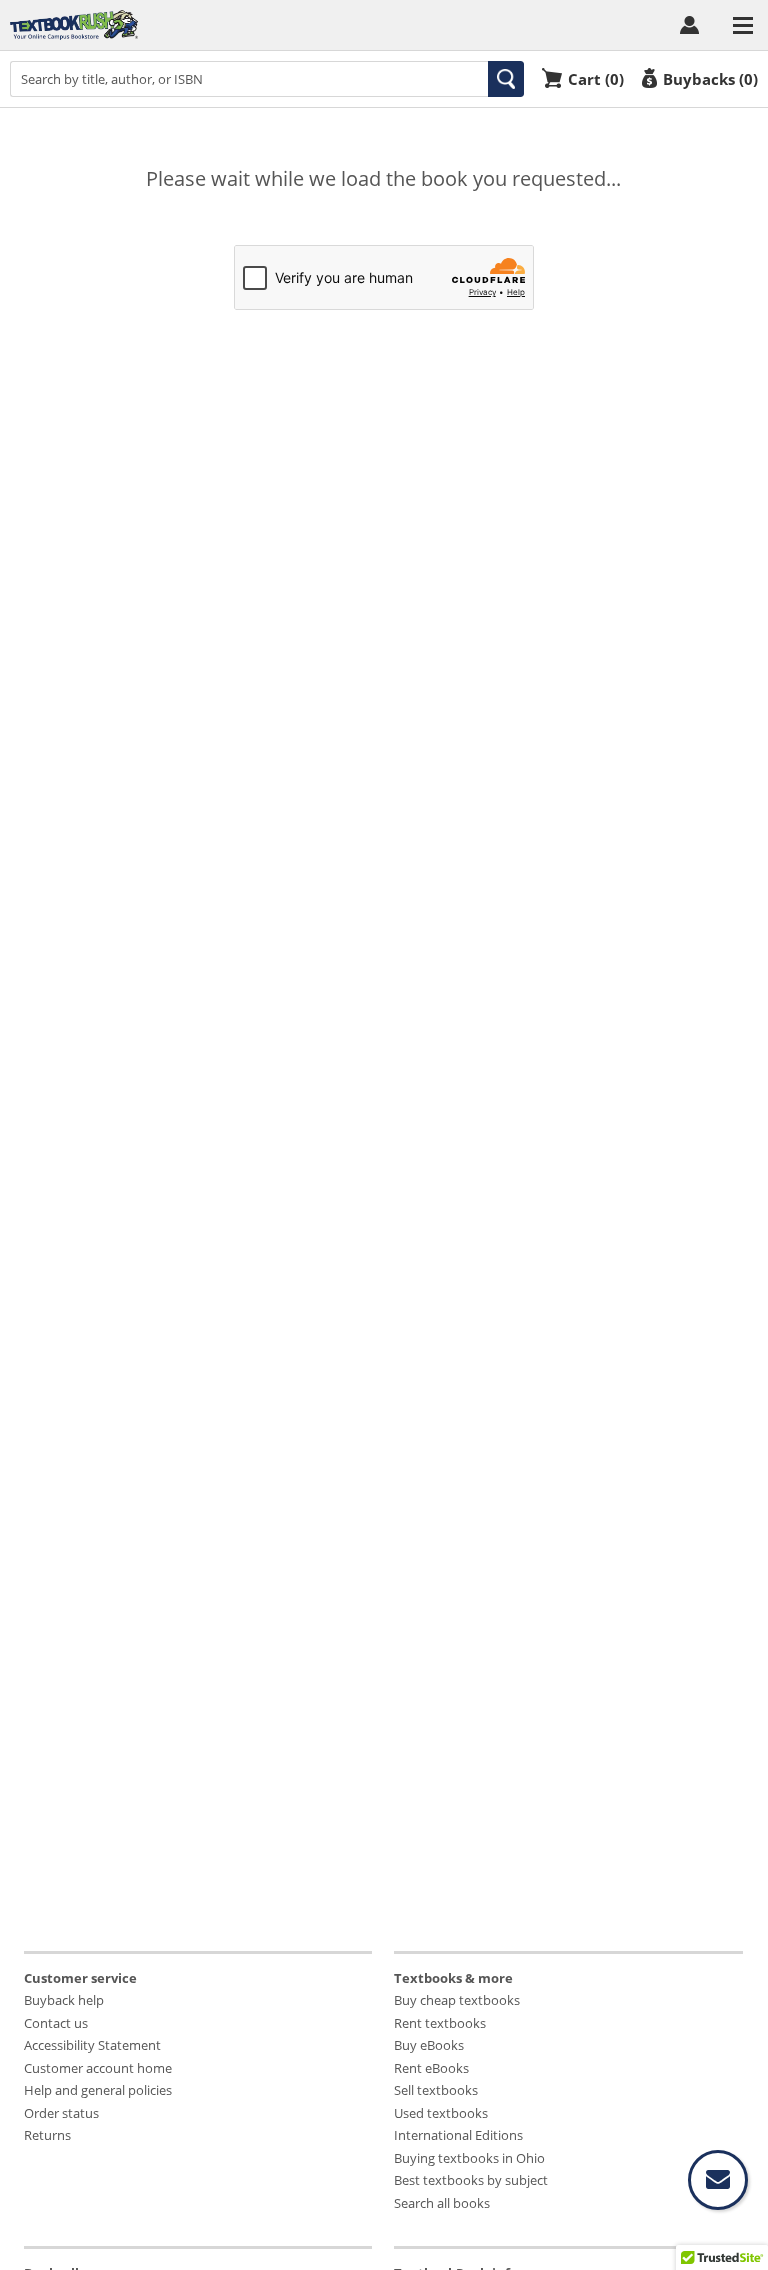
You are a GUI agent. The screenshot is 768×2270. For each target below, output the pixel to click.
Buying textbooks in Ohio (469, 2158)
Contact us (56, 2023)
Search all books (442, 2203)
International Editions (458, 2135)
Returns (47, 2135)
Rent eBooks (431, 2068)
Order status (61, 2113)
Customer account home (98, 2068)
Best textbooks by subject (471, 2180)
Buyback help (64, 2000)
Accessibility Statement (92, 2045)
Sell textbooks (436, 2090)
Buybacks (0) (710, 78)
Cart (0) (596, 78)
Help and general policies (98, 2090)
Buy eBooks (429, 2045)
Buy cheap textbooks (457, 2000)
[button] (506, 79)
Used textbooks (441, 2113)
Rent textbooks (440, 2023)
